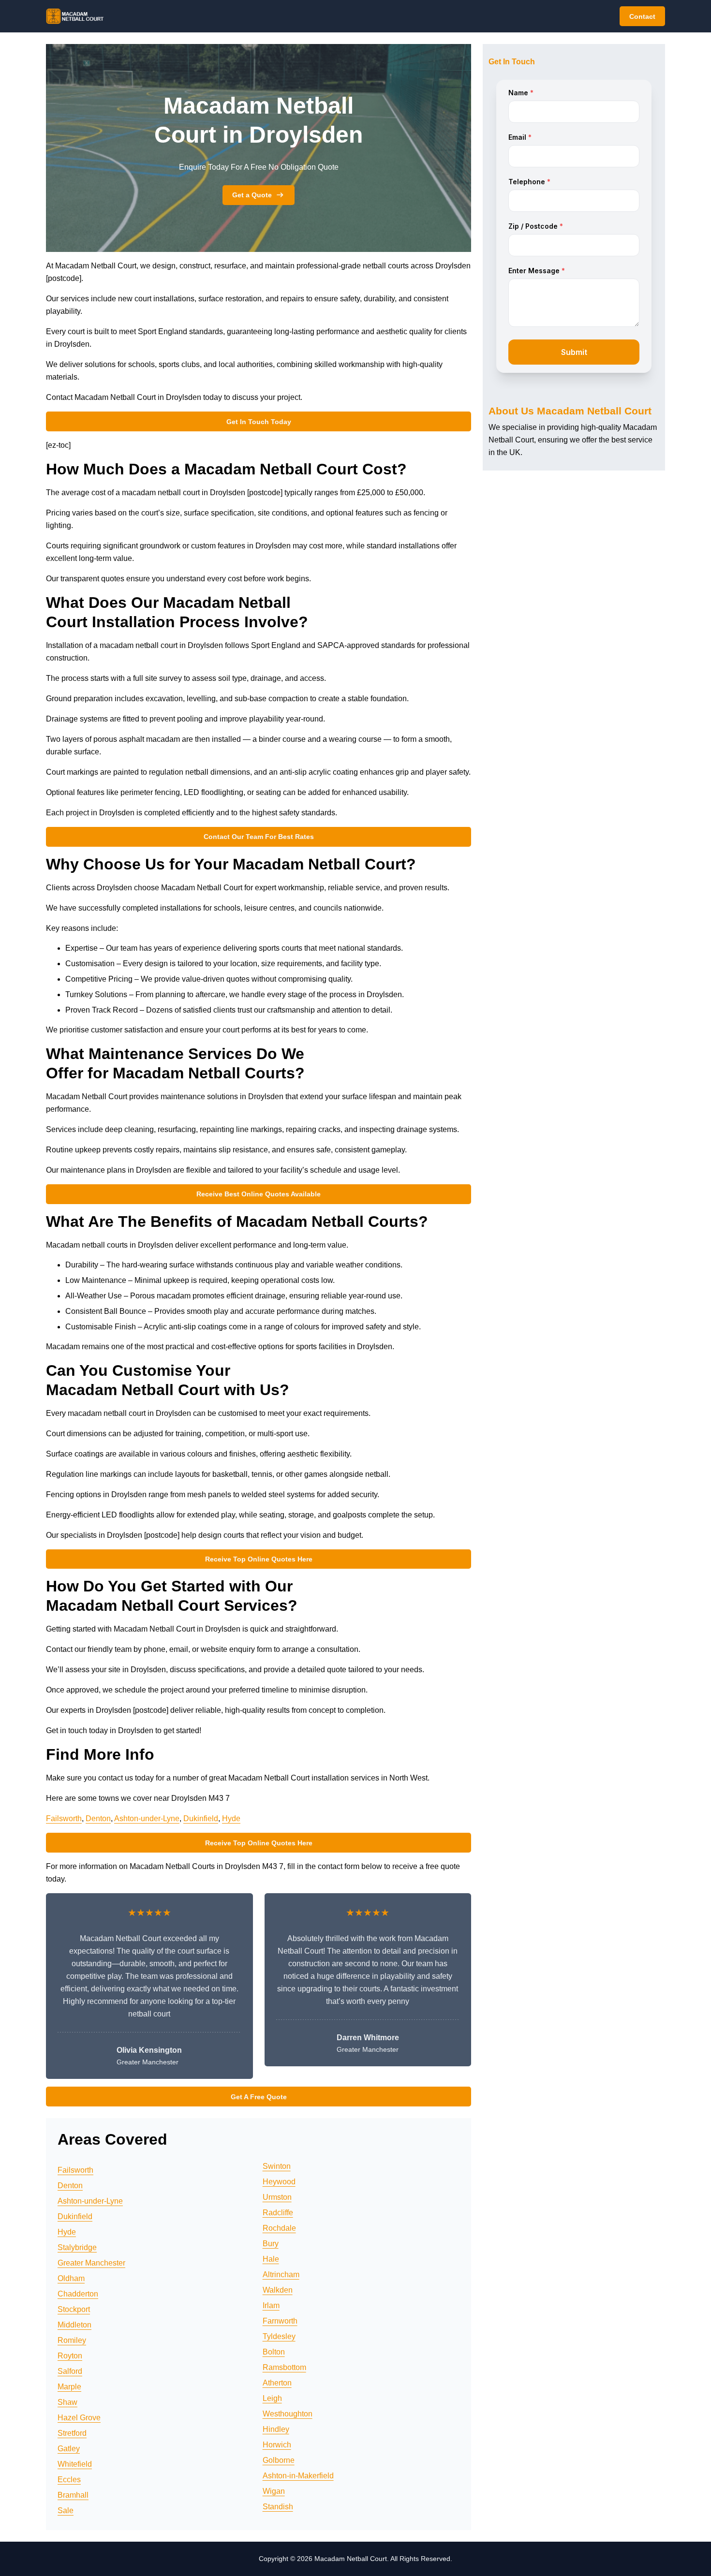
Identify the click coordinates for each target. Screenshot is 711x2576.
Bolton (274, 2352)
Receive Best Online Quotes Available (259, 1194)
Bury (271, 2244)
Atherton (277, 2383)
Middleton (74, 2325)
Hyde (231, 1818)
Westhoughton (288, 2414)
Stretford (72, 2433)
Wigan (274, 2491)
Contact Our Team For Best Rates (259, 837)
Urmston (277, 2197)
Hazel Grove (79, 2418)
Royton (70, 2356)
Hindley (276, 2429)
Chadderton (78, 2294)
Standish (278, 2507)
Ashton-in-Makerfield (298, 2476)
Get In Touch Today (259, 422)
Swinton (277, 2166)
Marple (69, 2387)
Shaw (67, 2402)
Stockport (74, 2309)
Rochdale (279, 2228)
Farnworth (280, 2321)
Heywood (279, 2182)
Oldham (71, 2278)
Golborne (279, 2460)
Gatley (69, 2449)
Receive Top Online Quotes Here (259, 1559)
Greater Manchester (91, 2263)
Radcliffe (278, 2213)
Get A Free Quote (259, 2097)
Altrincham (281, 2274)
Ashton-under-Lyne (147, 1818)
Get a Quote (252, 195)
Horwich (277, 2445)
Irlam (271, 2305)
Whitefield (75, 2464)
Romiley (72, 2340)
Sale (66, 2510)
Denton (98, 1818)
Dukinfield (201, 1818)
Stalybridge (77, 2247)
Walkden (278, 2290)
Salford (70, 2371)
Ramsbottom (284, 2367)
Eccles (69, 2480)
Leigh (272, 2398)
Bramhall (73, 2495)
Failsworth (64, 1818)
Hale (271, 2259)
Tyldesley (279, 2336)
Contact (642, 16)
